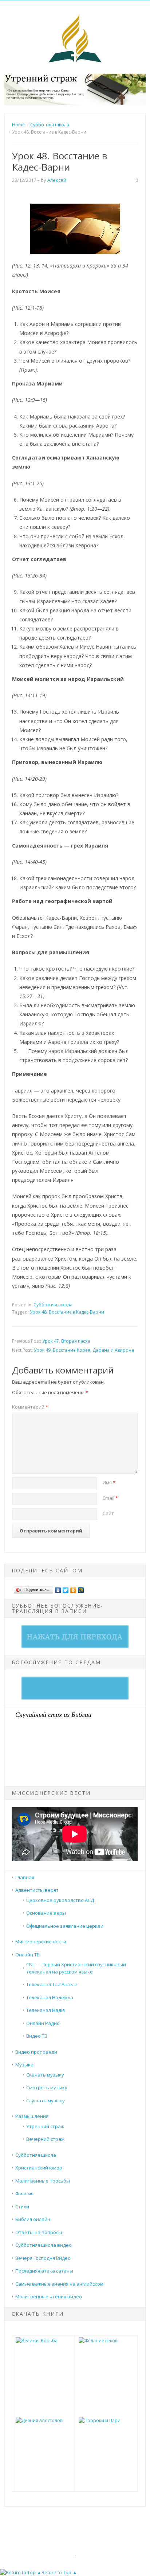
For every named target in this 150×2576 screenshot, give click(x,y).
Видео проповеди (36, 2052)
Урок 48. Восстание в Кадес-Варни (67, 1312)
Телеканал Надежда (50, 1997)
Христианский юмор (39, 2168)
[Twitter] (66, 1588)
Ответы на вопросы (39, 2232)
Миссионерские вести (41, 1942)
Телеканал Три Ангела (52, 1984)
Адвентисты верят (37, 1890)
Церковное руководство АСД (60, 1900)
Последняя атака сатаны (44, 2271)
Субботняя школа (53, 1305)
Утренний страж (45, 2126)
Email (110, 1498)
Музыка (24, 2065)
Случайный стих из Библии (53, 1714)
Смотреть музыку (47, 2087)
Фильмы (25, 2193)
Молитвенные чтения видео (49, 2297)
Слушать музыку (46, 2101)
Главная (25, 1877)
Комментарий (30, 1407)
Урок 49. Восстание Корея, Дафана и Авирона (84, 1350)
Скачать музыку (45, 2075)
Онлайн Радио (43, 2023)
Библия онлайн (33, 2219)
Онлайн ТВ (27, 1955)
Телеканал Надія (46, 2010)
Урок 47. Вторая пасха (66, 1341)
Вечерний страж (45, 2139)
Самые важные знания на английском (59, 2284)
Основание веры (46, 1913)
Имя (109, 1482)
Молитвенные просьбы (43, 2181)
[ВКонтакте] (58, 1588)
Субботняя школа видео (44, 2245)
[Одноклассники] (73, 1588)
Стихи (22, 2206)
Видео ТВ (37, 2036)
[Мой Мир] (81, 1588)
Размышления (32, 2116)
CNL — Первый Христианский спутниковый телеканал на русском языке (76, 1968)
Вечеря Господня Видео (43, 2258)
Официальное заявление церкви (65, 1926)
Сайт (108, 1513)
